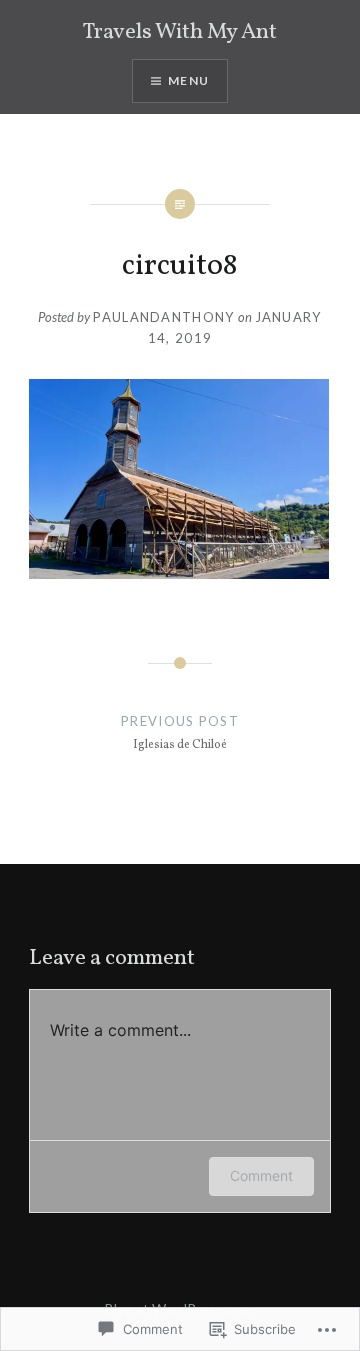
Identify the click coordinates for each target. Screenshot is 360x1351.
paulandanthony (163, 317)
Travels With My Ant (180, 32)
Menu (188, 80)
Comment (261, 1175)
